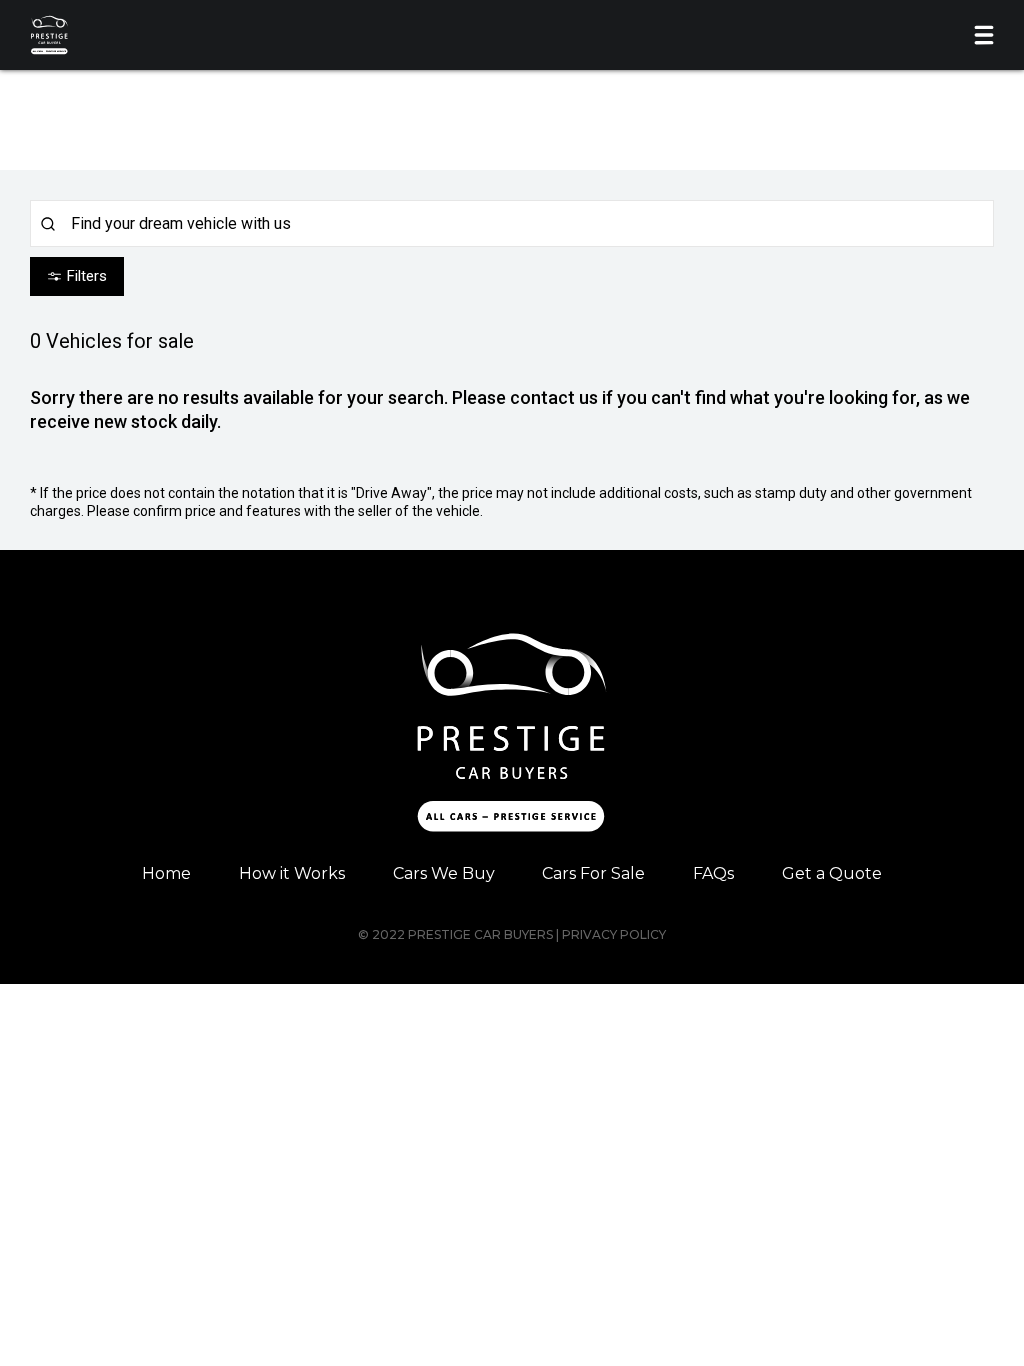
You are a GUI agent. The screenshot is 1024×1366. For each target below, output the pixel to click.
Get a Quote (832, 873)
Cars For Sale (593, 873)
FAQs (713, 873)
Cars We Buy (444, 873)
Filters (87, 276)
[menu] (984, 35)
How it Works (292, 873)
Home (166, 873)
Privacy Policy (614, 934)
